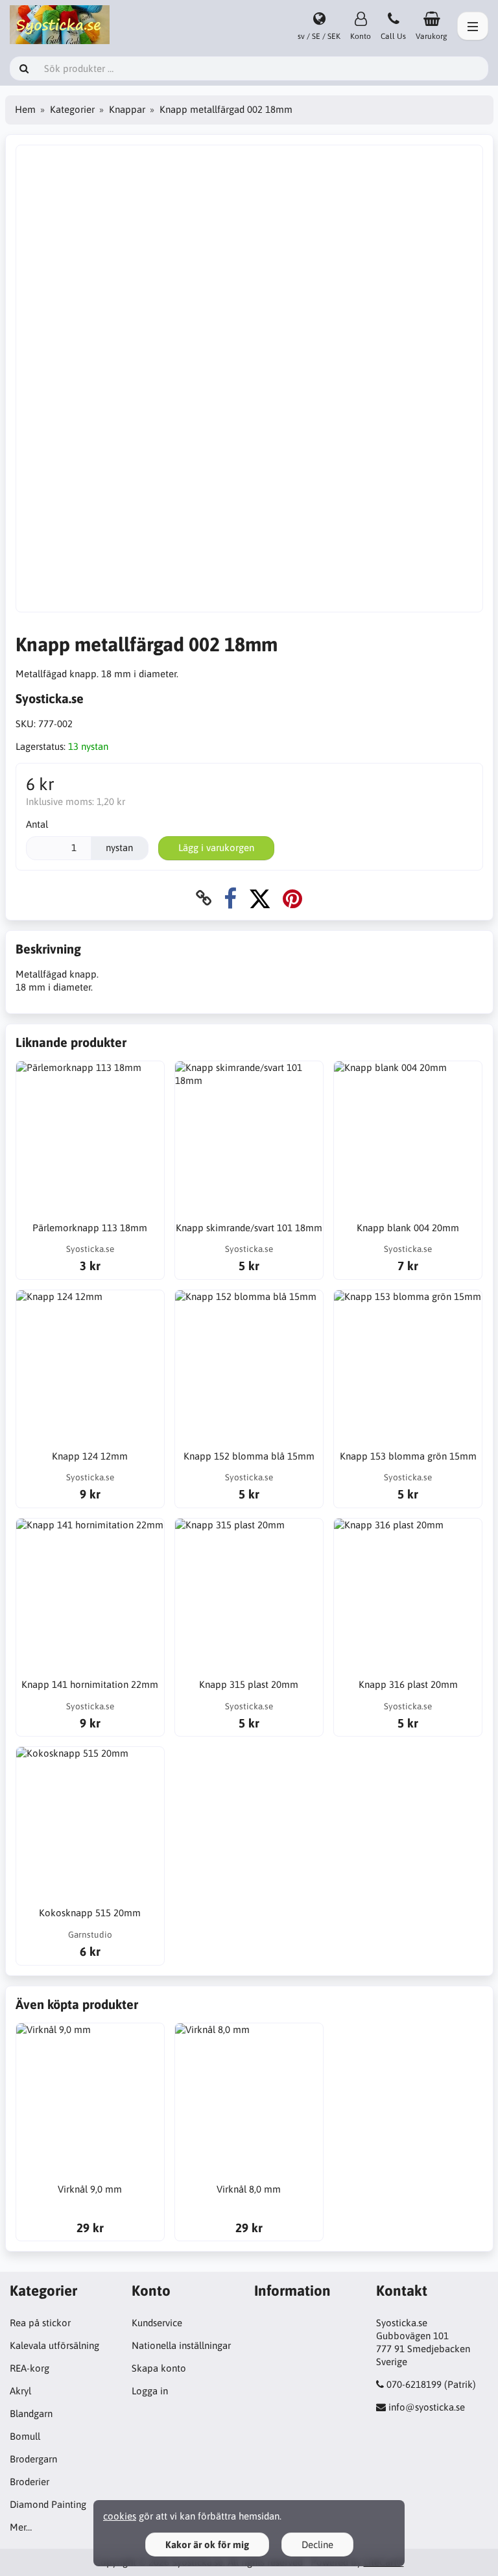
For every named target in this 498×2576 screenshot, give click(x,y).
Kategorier (72, 109)
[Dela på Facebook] (230, 898)
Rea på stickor (40, 2323)
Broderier (30, 2482)
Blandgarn (31, 2413)
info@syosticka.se (427, 2407)
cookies (120, 2516)
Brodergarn (33, 2459)
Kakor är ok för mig (207, 2545)
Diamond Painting (48, 2504)
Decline (317, 2545)
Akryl (20, 2391)
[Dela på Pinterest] (292, 898)
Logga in (150, 2391)
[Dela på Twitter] (260, 898)
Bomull (25, 2436)
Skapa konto (159, 2368)
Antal (37, 824)
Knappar (127, 109)
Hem (25, 109)
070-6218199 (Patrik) (431, 2384)
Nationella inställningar (181, 2345)
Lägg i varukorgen (216, 848)
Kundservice (157, 2323)
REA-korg (30, 2368)
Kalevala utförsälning (54, 2345)
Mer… (21, 2527)
